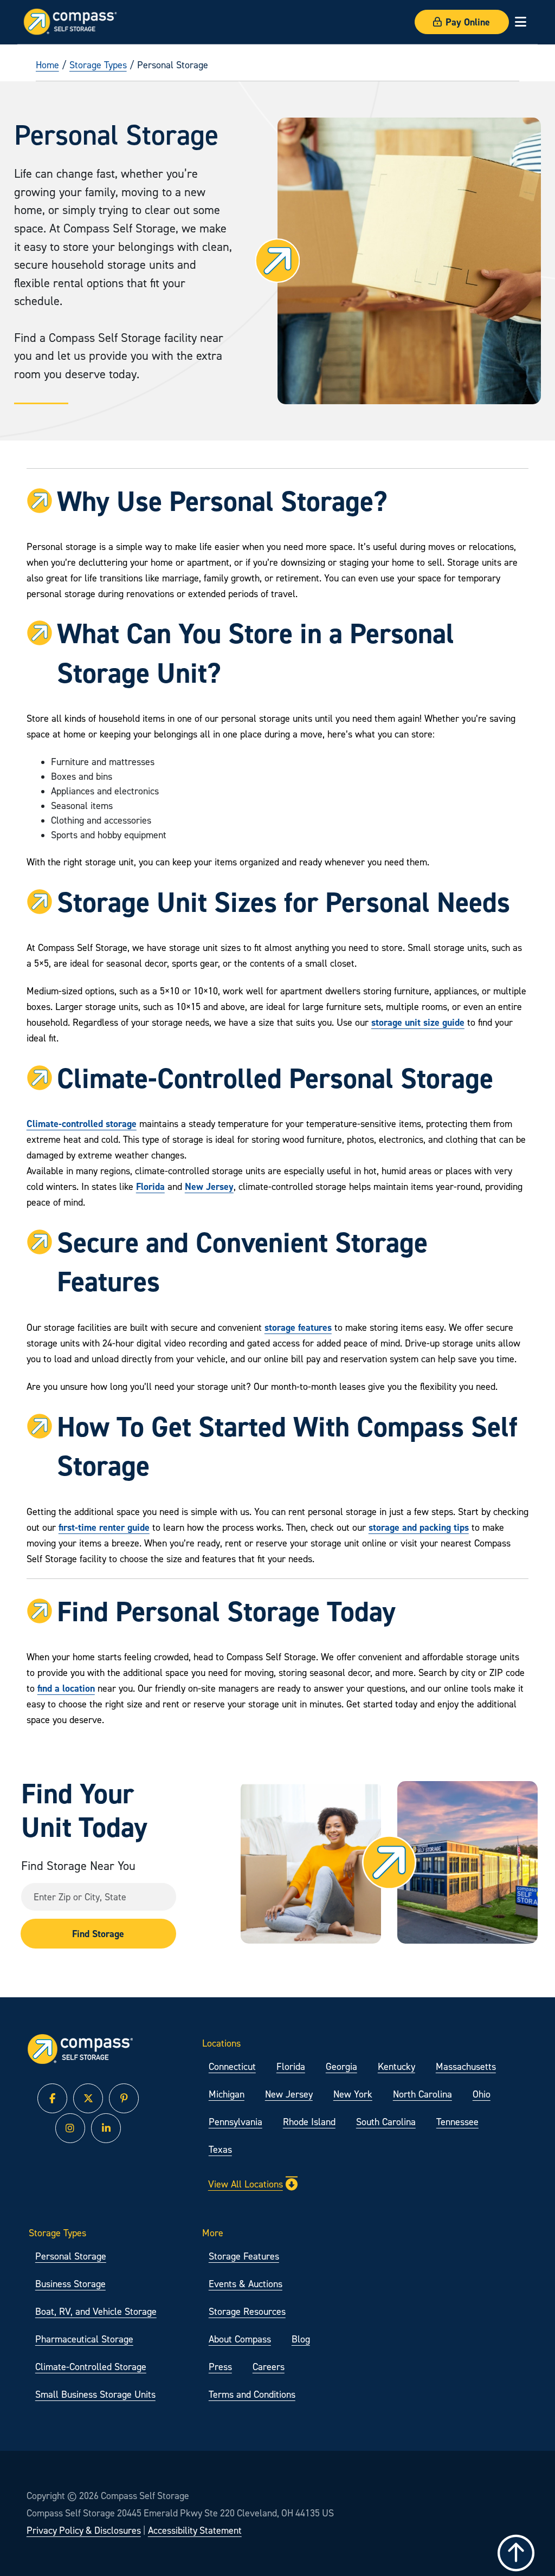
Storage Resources (247, 2311)
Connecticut (232, 2066)
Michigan (227, 2094)
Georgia (341, 2066)
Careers (269, 2367)
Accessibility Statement (195, 2530)
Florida (291, 2066)
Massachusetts (466, 2066)
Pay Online (468, 22)
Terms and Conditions (252, 2394)
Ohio (482, 2094)
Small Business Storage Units (95, 2394)
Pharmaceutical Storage (84, 2339)
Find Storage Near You (78, 1865)
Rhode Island (309, 2122)
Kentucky (396, 2066)
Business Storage (70, 2284)
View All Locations (246, 2184)
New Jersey (289, 2094)
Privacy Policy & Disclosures (84, 2530)
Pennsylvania (235, 2122)
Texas (220, 2149)
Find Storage (98, 1934)
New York (353, 2094)
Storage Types (98, 65)
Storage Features (244, 2256)
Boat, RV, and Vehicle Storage (96, 2311)
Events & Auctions (246, 2284)
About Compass (240, 2339)
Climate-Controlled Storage (91, 2367)
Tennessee (457, 2122)
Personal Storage (71, 2256)
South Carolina (386, 2122)
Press (220, 2367)
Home (47, 65)
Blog (301, 2339)
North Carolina (422, 2094)
